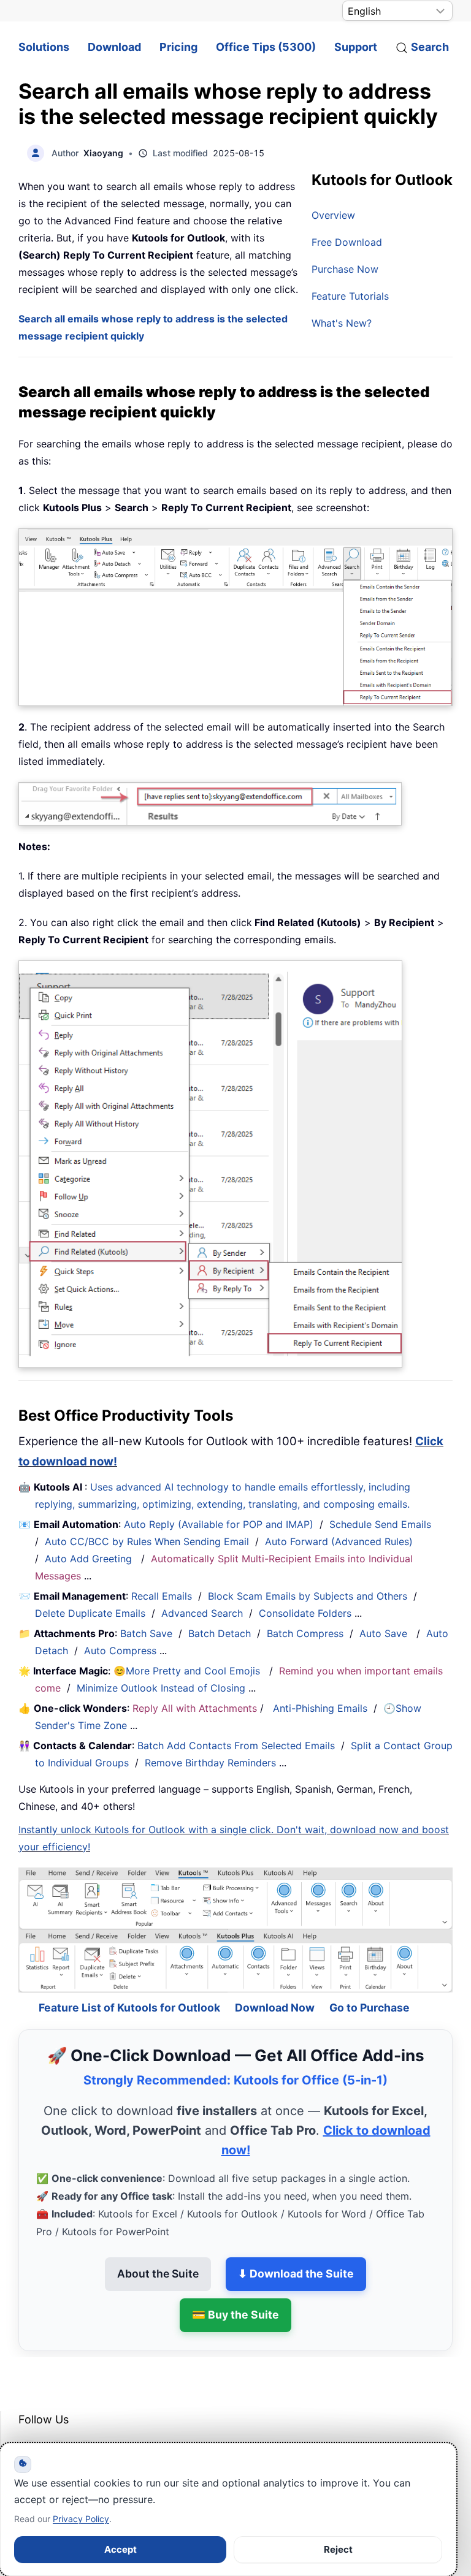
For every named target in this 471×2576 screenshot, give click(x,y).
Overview (333, 215)
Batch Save (146, 1633)
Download (114, 47)
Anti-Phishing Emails (320, 1708)
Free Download (347, 242)
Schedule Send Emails (380, 1524)
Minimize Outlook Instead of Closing (161, 1688)
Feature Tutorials (350, 296)
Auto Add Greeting (90, 1559)
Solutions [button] (44, 47)
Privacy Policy (81, 2519)
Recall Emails (162, 1596)
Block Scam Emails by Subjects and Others (308, 1596)
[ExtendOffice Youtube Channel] (86, 2420)
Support (356, 47)
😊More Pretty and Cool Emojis (188, 1671)
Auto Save (383, 1633)
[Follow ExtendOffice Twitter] (58, 2420)
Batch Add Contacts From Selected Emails (236, 1746)
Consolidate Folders (305, 1613)
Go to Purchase (370, 1977)
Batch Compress (305, 1633)
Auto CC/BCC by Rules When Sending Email (147, 1541)
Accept (121, 2549)
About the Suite (158, 2243)
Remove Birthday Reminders (210, 1763)
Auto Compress (120, 1651)
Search (430, 47)
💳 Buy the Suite (235, 2284)
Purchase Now (345, 269)
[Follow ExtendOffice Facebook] (29, 2420)
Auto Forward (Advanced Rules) (340, 1541)
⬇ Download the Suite (296, 2243)
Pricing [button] (178, 47)
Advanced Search (202, 1613)
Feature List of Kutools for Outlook (129, 1977)
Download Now (275, 1977)
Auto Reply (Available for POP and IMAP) (219, 1524)
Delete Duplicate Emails (90, 1613)
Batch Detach (220, 1633)
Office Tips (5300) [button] (266, 47)
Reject (338, 2549)
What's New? (342, 323)
